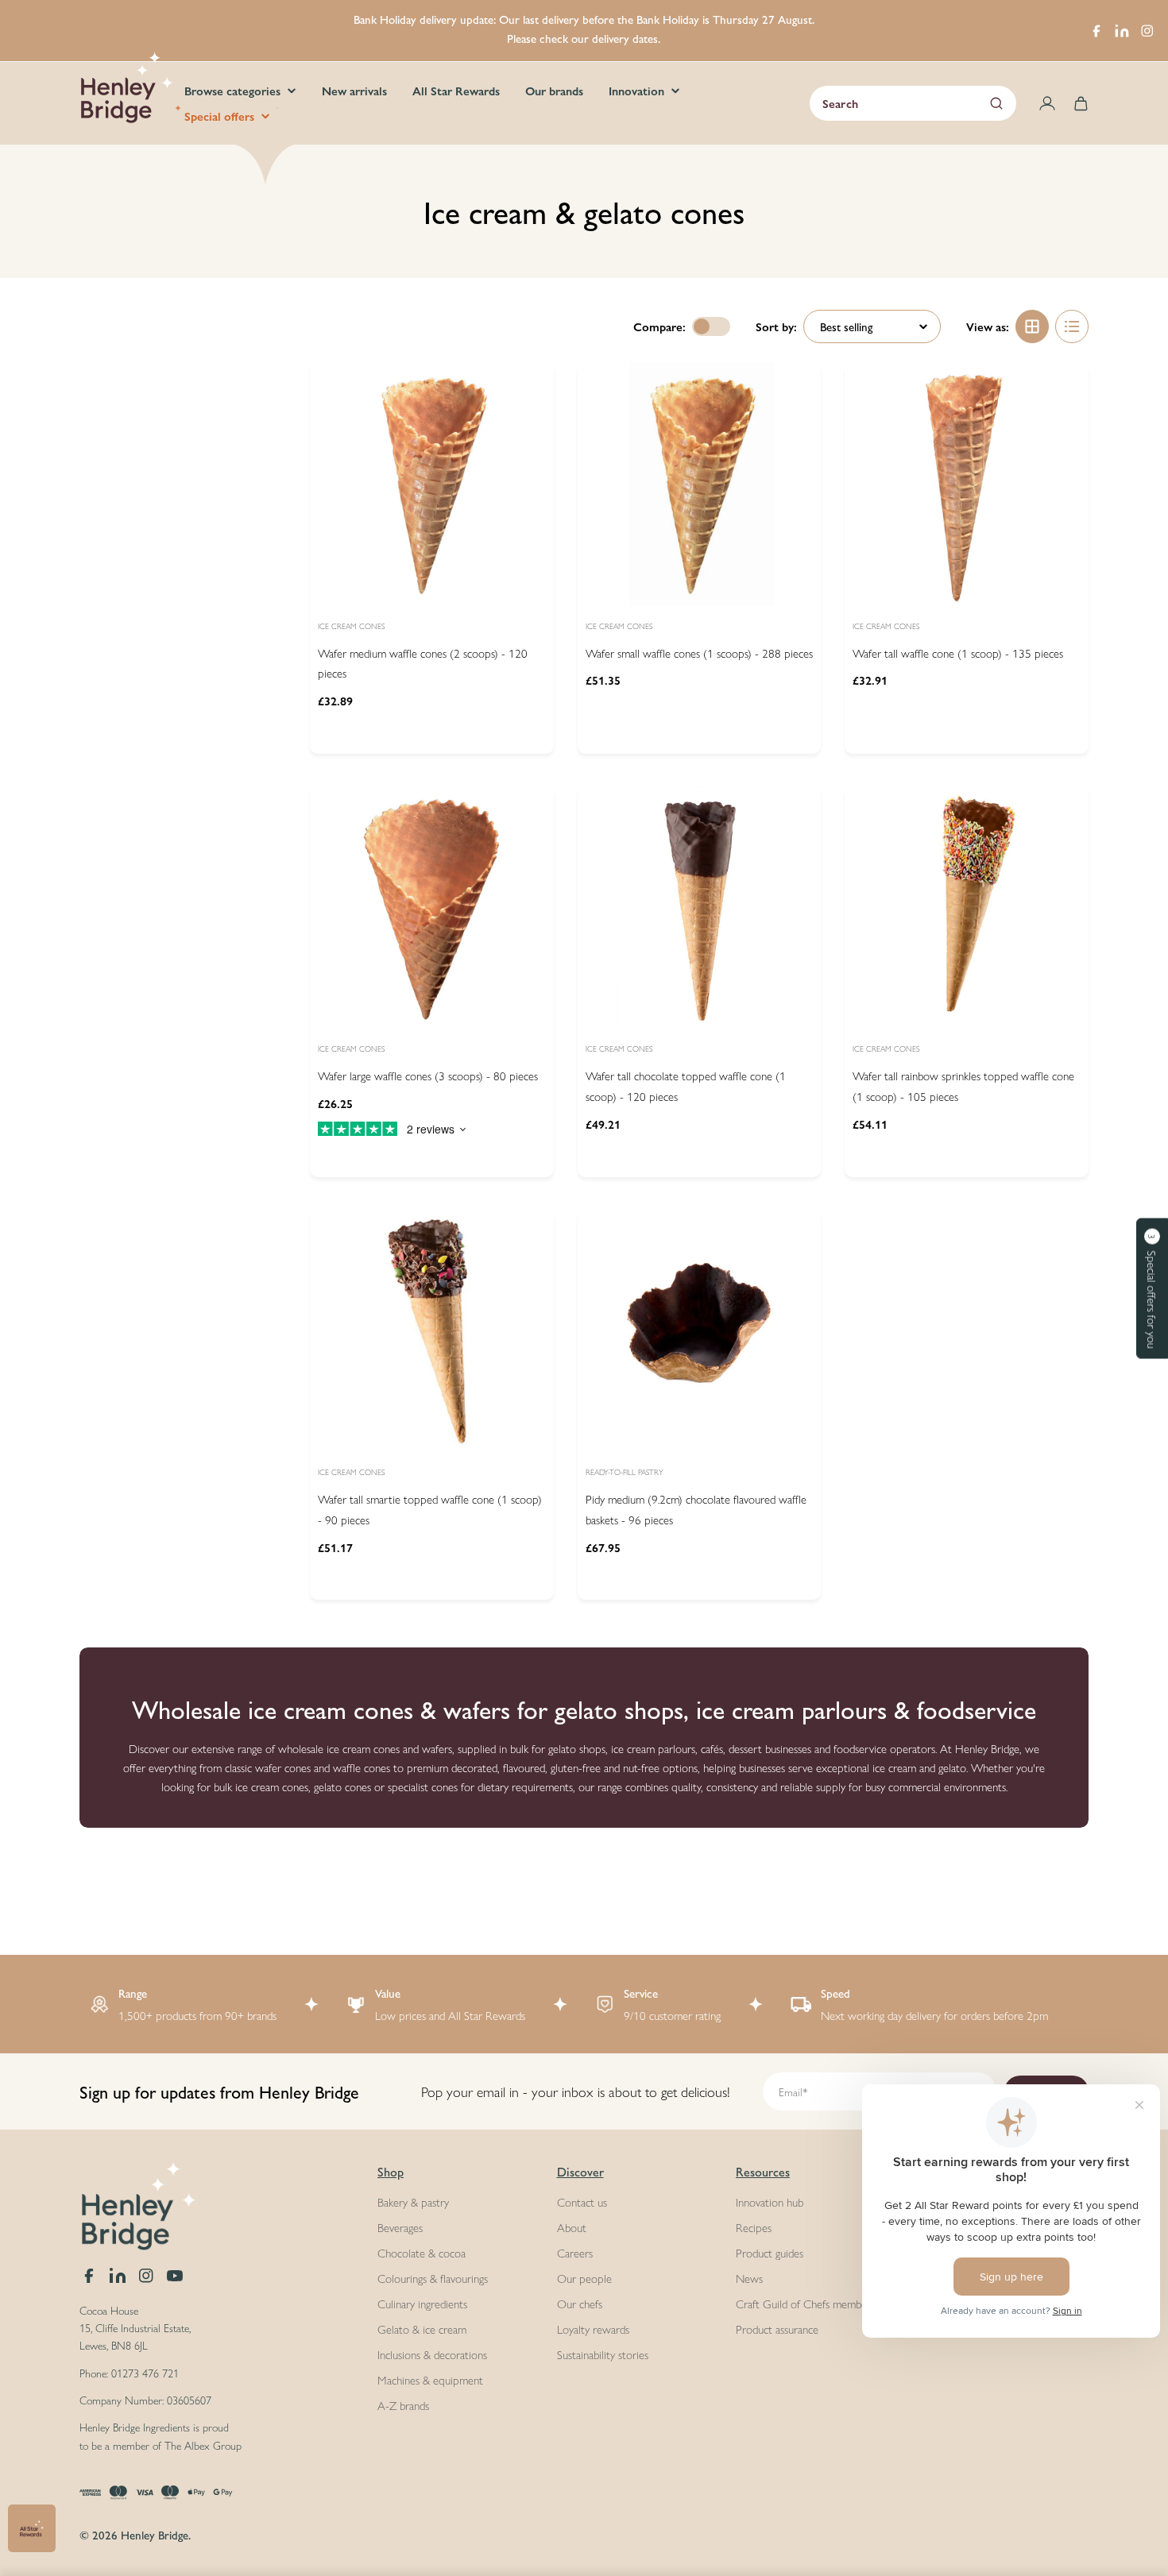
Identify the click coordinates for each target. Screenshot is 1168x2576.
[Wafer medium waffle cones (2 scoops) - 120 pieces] (432, 484)
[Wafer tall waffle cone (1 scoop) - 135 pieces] (967, 484)
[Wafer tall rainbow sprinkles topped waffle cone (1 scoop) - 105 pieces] (967, 908)
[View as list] (1072, 326)
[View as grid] (1032, 326)
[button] (1152, 1288)
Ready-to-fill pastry (625, 1472)
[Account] (1047, 103)
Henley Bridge (155, 2534)
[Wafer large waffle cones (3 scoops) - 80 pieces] (432, 908)
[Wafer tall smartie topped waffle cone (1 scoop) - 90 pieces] (432, 1331)
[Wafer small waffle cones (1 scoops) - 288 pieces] (700, 484)
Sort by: (776, 326)
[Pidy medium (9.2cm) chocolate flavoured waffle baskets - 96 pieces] (700, 1331)
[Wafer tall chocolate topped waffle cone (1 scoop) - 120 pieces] (700, 908)
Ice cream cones (351, 626)
